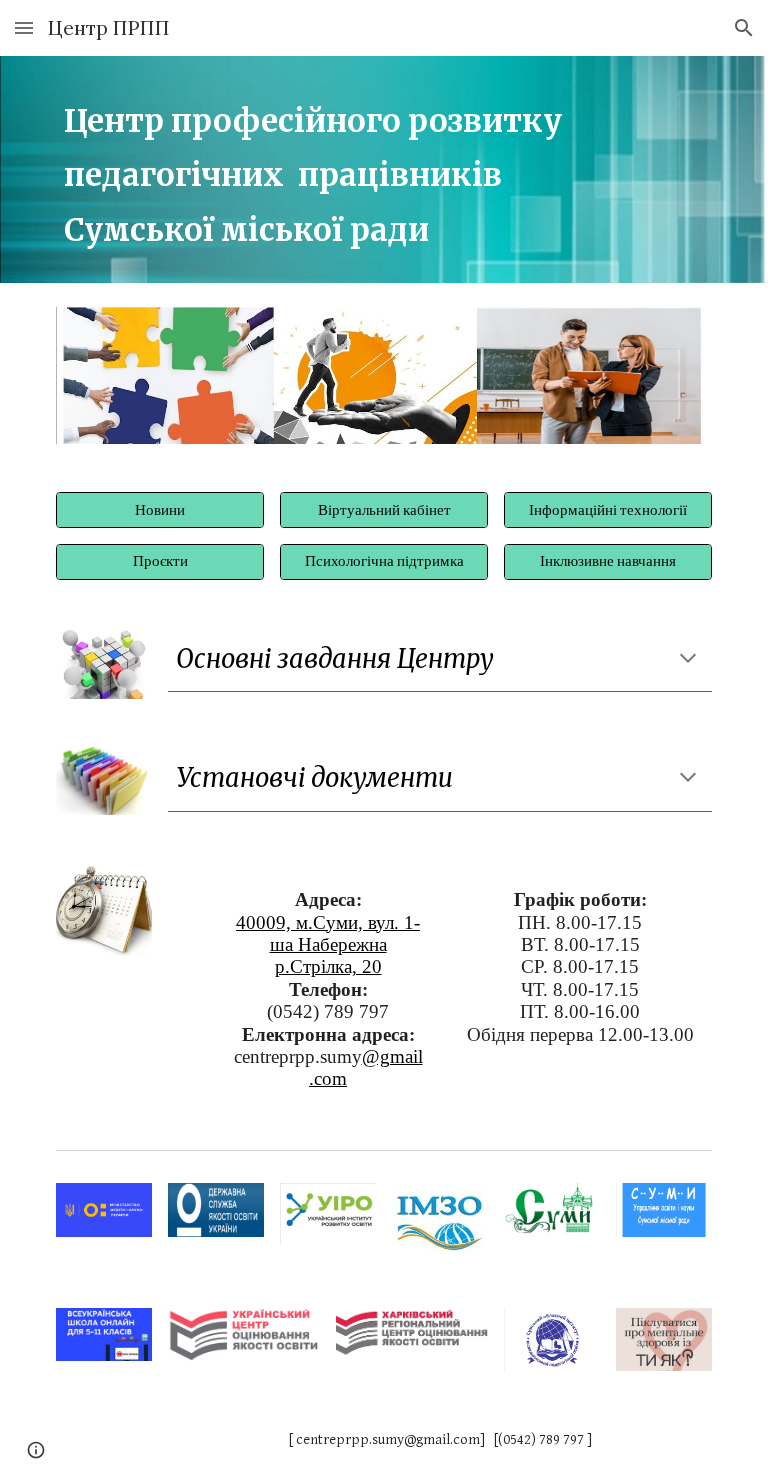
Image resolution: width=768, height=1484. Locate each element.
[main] (355, 169)
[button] (24, 27)
